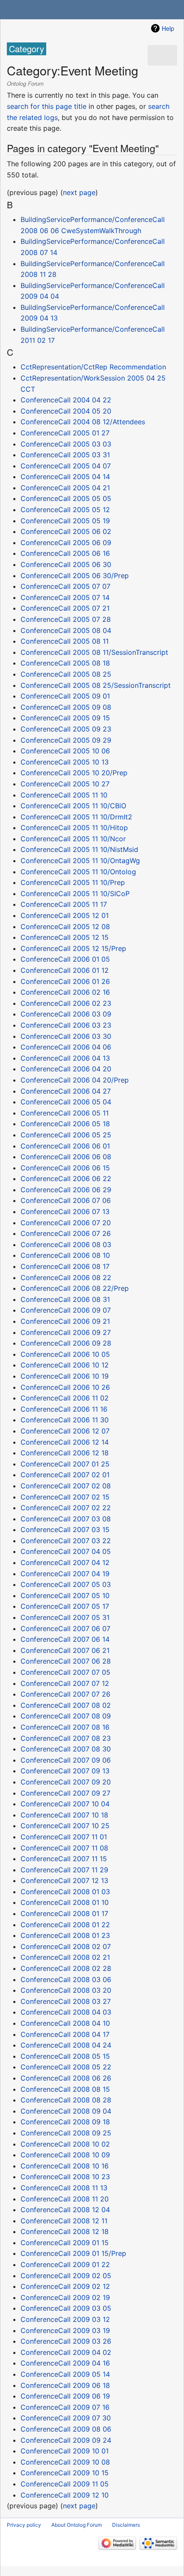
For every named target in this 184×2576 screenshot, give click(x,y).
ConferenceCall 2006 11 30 (65, 1420)
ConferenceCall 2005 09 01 (65, 696)
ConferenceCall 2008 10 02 (65, 2144)
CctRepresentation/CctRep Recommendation (93, 367)
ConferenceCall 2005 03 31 (65, 455)
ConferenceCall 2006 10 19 (65, 1376)
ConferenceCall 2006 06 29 (66, 1190)
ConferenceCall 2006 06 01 (65, 1146)
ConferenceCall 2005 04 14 (65, 477)
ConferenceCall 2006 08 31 (65, 1299)
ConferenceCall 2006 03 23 (66, 1025)
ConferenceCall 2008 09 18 (65, 2122)
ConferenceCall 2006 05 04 (66, 1102)
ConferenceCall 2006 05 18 (65, 1124)
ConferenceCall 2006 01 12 (65, 970)
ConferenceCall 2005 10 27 (65, 784)
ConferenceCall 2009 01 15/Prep (73, 2253)
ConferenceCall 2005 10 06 (65, 751)
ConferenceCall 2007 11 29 (64, 1870)
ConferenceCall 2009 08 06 (66, 2429)
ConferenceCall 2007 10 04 (65, 1804)
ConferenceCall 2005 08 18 (65, 663)
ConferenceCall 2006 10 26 (65, 1387)
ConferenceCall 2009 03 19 (65, 2330)
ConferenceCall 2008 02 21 (65, 1957)
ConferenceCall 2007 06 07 (65, 1628)
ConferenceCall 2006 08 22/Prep (75, 1288)
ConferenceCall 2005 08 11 (65, 641)
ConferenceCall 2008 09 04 (66, 2111)
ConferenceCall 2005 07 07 (65, 586)
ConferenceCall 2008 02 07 (66, 1946)
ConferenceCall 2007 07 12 (65, 1683)
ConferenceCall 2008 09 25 (66, 2133)
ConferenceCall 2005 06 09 (66, 543)
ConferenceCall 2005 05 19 (65, 521)
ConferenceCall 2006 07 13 (65, 1212)
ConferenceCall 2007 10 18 (64, 1815)
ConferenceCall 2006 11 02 (65, 1398)
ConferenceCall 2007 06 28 (66, 1661)
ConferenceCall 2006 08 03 (66, 1245)
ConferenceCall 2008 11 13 (64, 2188)
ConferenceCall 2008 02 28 (66, 1968)
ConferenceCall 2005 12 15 (65, 937)
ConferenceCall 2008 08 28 (66, 2100)
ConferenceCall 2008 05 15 (65, 2056)
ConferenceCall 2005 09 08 (66, 707)
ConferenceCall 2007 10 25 (65, 1826)
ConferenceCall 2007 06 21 (65, 1650)
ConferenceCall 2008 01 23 (65, 1935)
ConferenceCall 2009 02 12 (65, 2286)
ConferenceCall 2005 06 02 (66, 531)
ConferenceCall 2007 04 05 (66, 1551)
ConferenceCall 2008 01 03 (65, 1892)
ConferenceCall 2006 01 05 (65, 959)
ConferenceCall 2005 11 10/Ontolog (78, 872)
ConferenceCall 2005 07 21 (65, 608)
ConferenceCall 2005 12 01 (65, 915)
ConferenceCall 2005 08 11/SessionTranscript (94, 652)
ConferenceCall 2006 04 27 (66, 1091)
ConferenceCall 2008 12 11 (64, 2221)
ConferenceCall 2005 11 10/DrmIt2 (76, 817)
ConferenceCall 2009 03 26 (66, 2341)
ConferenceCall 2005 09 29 (66, 740)
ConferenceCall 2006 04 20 (66, 1069)
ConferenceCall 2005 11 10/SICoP (75, 894)
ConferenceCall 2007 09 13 (65, 1771)
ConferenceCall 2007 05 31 (65, 1617)
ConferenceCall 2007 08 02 (66, 1705)
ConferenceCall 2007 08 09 (66, 1716)
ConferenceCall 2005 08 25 (66, 674)
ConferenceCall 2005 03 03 (66, 444)
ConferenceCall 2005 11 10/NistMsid (79, 849)
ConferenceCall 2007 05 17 (65, 1606)
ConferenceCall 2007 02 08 (66, 1486)
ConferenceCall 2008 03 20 (66, 1990)
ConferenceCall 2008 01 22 (65, 1925)
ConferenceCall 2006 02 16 (65, 992)
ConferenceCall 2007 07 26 (65, 1694)
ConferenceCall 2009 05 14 (65, 2374)
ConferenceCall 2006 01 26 (65, 981)
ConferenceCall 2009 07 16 (65, 2407)
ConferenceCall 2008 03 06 (66, 1979)
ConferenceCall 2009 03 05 (66, 2308)
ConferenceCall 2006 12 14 (65, 1442)
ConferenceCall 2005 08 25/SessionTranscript (96, 685)
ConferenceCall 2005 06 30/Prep (75, 576)
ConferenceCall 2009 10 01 (65, 2451)
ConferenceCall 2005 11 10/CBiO (73, 806)
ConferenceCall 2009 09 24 (66, 2440)
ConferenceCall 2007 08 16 (65, 1727)
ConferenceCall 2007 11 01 (64, 1837)
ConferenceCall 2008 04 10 (65, 2023)
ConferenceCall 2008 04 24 (66, 2045)
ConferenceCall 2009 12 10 (65, 2495)
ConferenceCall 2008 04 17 (65, 2034)
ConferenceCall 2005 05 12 (65, 510)
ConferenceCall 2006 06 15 (65, 1168)
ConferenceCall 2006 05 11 (65, 1113)
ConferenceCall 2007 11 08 (64, 1848)
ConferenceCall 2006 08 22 (66, 1278)
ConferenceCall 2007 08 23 (66, 1738)
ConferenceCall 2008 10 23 (65, 2177)
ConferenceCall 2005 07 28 (66, 619)
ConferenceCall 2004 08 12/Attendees (83, 422)
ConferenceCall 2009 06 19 (65, 2396)
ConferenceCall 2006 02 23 (66, 1003)
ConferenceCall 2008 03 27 (66, 2001)
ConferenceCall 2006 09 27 (66, 1332)
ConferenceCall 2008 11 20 (65, 2199)
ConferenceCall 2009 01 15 (65, 2243)
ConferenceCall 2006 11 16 (64, 1409)
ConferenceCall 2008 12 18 (65, 2231)
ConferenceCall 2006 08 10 (65, 1255)
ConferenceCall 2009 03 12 (65, 2319)
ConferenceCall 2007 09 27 (65, 1793)
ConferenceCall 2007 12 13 (64, 1880)
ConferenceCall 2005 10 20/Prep (74, 773)
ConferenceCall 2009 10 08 (65, 2462)
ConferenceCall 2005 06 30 (66, 564)
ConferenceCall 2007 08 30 (66, 1749)
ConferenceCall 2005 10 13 (65, 762)
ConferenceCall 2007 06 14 (65, 1639)
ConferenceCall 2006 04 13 (65, 1058)
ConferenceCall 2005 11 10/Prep (73, 882)
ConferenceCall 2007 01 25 (65, 1464)
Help (168, 28)
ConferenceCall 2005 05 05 (66, 498)
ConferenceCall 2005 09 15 (65, 718)
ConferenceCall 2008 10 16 (65, 2166)
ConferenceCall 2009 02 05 (66, 2276)
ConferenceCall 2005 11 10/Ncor (73, 839)
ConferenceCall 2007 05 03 (66, 1584)
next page (79, 192)
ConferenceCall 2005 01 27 (65, 433)
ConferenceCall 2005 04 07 (66, 466)
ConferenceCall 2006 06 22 (66, 1179)
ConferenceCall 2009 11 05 (65, 2484)
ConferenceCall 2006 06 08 (66, 1157)
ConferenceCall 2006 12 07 (65, 1431)
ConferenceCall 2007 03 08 (66, 1519)
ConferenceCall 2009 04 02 (66, 2352)
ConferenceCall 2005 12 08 (65, 927)
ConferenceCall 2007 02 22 (66, 1508)
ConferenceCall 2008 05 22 (66, 2067)
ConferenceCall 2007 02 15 (65, 1497)
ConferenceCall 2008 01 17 (64, 1913)
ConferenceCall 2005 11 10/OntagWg (80, 861)
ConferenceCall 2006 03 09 (66, 1014)
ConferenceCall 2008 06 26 (66, 2078)
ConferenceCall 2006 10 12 (65, 1365)
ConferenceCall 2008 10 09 (65, 2155)
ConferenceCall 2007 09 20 (66, 1782)
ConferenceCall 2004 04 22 (66, 400)
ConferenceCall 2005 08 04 (66, 630)
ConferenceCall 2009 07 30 (66, 2418)
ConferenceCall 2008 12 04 (65, 2210)
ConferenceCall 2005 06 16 (65, 553)
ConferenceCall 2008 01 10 (65, 1902)
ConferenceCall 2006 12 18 (65, 1453)
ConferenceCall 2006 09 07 (66, 1310)
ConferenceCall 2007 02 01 (65, 1475)
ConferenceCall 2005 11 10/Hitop (74, 828)
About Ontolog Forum (77, 2525)
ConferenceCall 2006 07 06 (66, 1200)
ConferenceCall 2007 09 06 (66, 1760)
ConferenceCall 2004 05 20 (66, 411)
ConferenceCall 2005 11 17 (64, 904)
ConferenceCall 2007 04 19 (65, 1574)
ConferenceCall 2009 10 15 (65, 2473)
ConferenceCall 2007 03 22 (66, 1541)
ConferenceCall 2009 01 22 (65, 2264)
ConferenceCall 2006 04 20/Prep (75, 1080)
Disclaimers (126, 2525)
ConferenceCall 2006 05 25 (66, 1135)
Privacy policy (24, 2525)
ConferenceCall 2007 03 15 (65, 1529)
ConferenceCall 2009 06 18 (65, 2385)
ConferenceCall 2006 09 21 (65, 1321)
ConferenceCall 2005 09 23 (66, 729)
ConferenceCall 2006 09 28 (66, 1343)
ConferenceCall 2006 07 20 (66, 1223)
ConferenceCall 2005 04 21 (65, 488)
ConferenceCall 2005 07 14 (65, 597)
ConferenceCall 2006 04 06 (66, 1047)
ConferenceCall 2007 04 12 (65, 1562)
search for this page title (47, 106)
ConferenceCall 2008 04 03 (66, 2012)
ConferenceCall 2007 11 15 (64, 1859)
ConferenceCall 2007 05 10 (65, 1595)
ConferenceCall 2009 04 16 (65, 2363)
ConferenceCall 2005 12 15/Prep (73, 948)
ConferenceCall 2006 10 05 (65, 1354)
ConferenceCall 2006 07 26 (66, 1233)
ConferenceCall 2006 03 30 (66, 1036)
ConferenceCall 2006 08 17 (65, 1266)
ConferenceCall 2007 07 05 (65, 1672)
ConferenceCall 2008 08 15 (65, 2089)
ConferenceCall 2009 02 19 (65, 2297)
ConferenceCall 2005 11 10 (64, 795)
